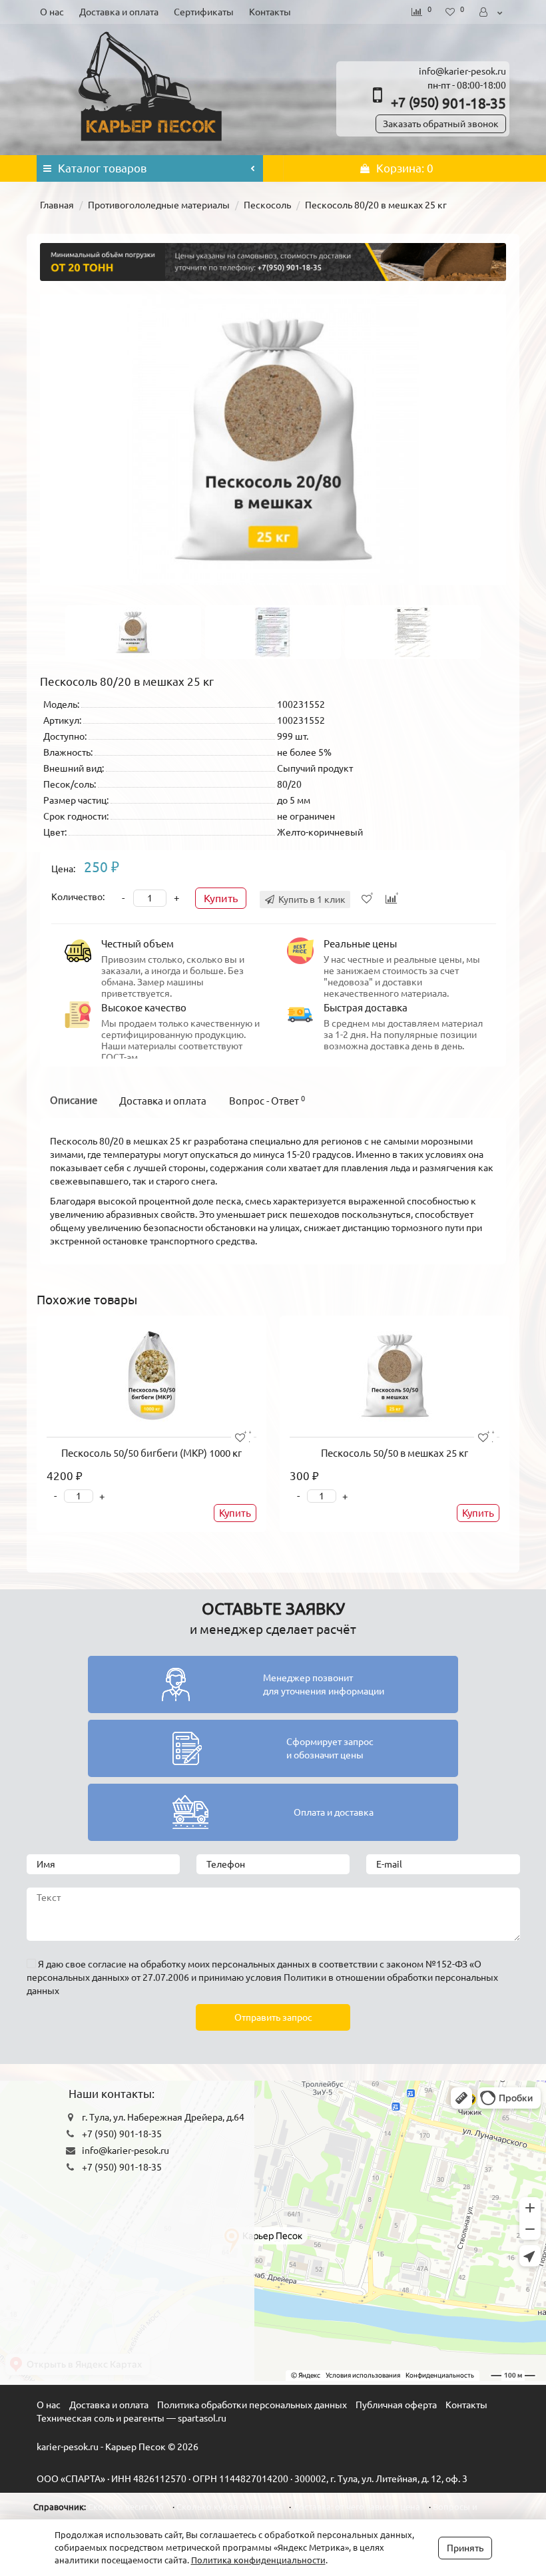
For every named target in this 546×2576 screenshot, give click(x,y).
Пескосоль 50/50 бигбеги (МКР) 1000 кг (151, 1453)
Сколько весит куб (126, 2507)
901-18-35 (448, 103)
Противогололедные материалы (159, 205)
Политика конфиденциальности (258, 2560)
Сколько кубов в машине (228, 2507)
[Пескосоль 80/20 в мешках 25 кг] (273, 440)
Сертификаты (204, 12)
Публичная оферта (396, 2405)
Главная (57, 205)
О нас (52, 12)
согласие (107, 1964)
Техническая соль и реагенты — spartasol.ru (132, 2418)
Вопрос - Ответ (267, 1101)
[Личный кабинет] (492, 12)
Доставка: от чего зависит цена (357, 2507)
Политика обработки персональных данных (252, 2405)
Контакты (270, 12)
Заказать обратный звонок (441, 124)
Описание (74, 1100)
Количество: (78, 897)
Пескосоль (267, 205)
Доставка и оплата (119, 12)
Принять (465, 2548)
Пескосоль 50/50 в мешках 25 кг (395, 1453)
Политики (305, 1977)
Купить (221, 898)
